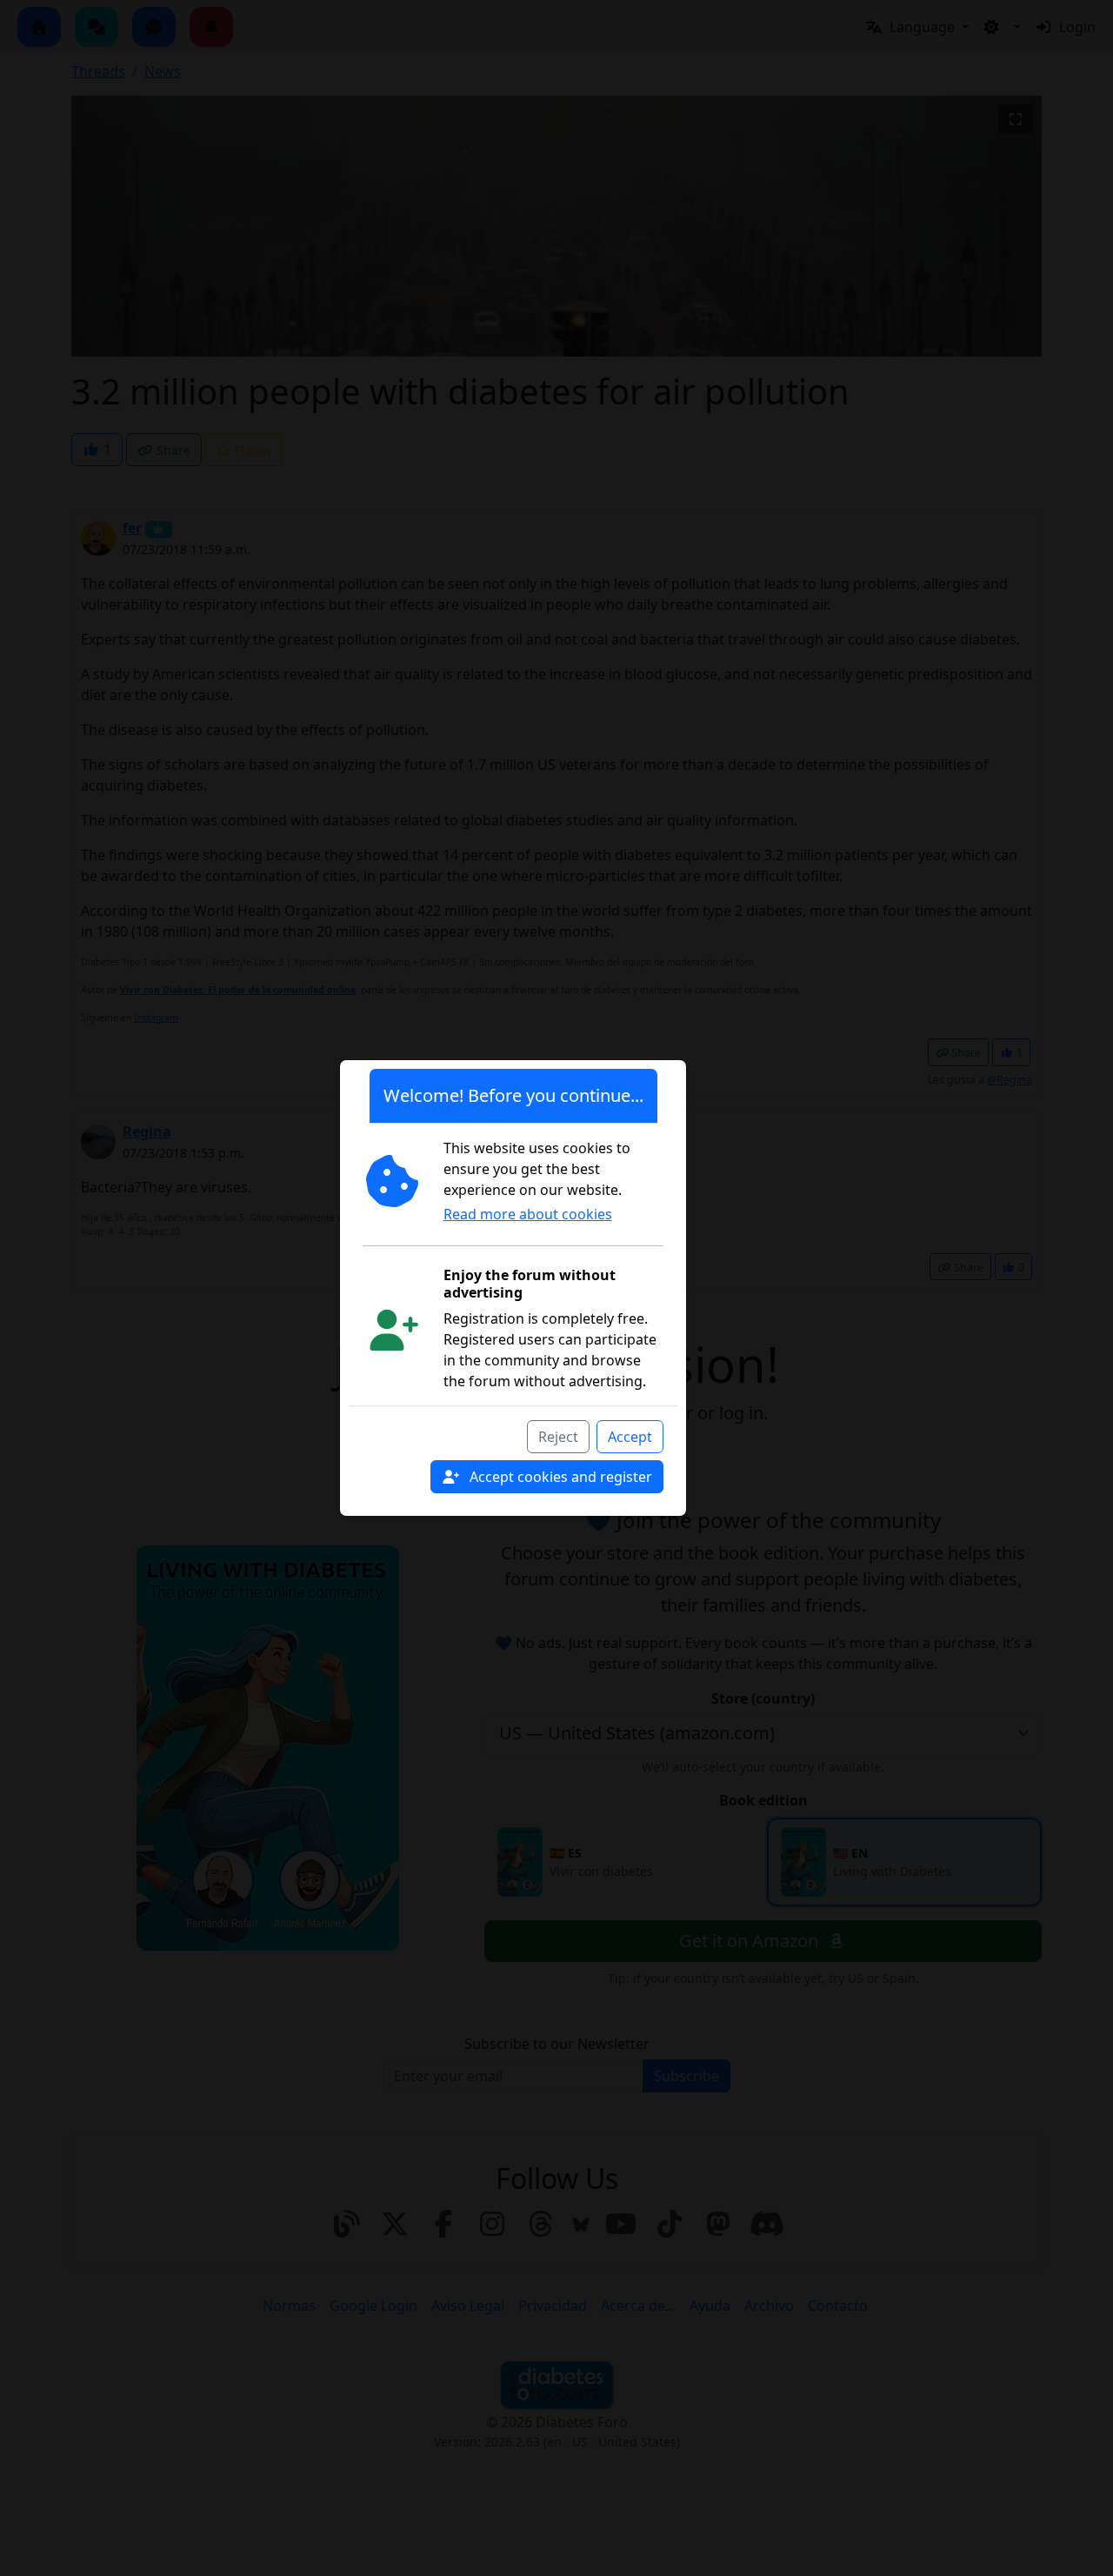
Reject (558, 1437)
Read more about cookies (528, 1214)
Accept (630, 1437)
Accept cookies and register (559, 1477)
